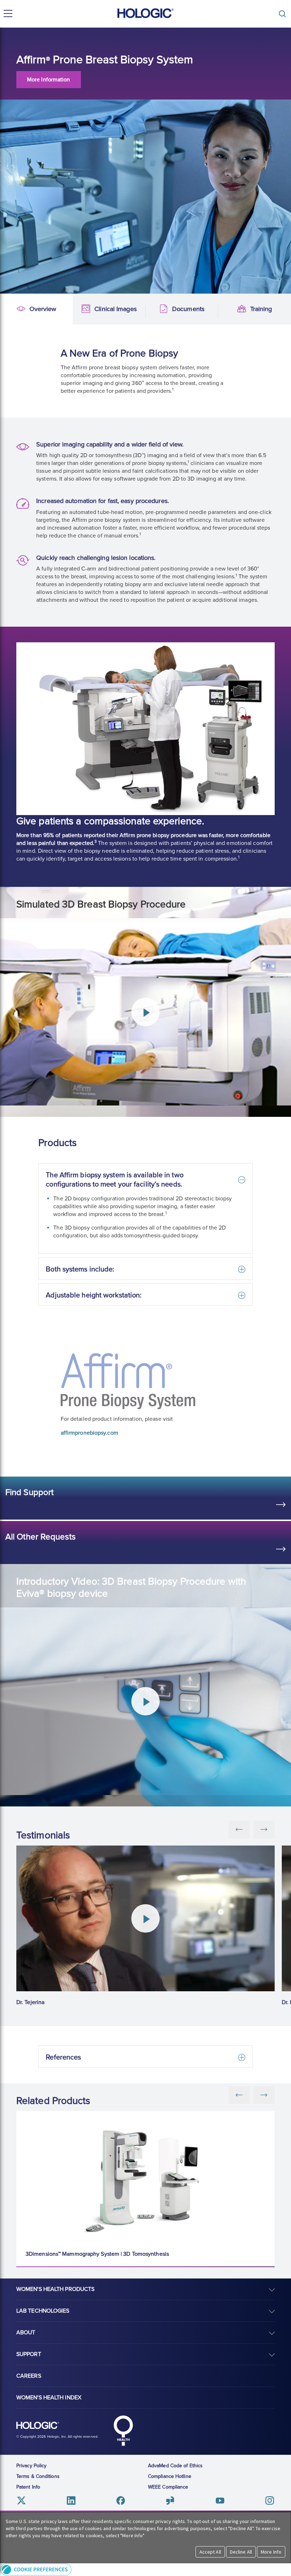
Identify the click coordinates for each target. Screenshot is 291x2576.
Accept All (210, 2552)
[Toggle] (284, 14)
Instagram (270, 2500)
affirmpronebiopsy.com (89, 1433)
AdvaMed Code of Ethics (175, 2466)
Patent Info (28, 2487)
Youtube (220, 2500)
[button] (145, 2569)
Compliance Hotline (170, 2476)
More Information (49, 80)
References (63, 2057)
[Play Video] (145, 1918)
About (26, 2333)
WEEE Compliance (168, 2487)
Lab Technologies (43, 2311)
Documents (158, 309)
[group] (145, 1926)
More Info (271, 2552)
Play (145, 1012)
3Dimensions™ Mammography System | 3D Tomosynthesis (97, 2254)
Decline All (241, 2552)
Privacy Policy (31, 2466)
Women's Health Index (49, 2398)
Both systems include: (80, 1269)
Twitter (21, 2500)
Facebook (121, 2500)
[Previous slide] (239, 2095)
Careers (29, 2376)
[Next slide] (264, 2095)
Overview (12, 309)
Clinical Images (85, 309)
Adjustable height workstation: (94, 1295)
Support (29, 2354)
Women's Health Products (55, 2289)
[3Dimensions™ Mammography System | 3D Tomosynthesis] (145, 2177)
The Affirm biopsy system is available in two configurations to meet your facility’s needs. (114, 1180)
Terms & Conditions (38, 2476)
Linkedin (71, 2500)
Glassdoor (170, 2500)
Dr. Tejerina (30, 2002)
